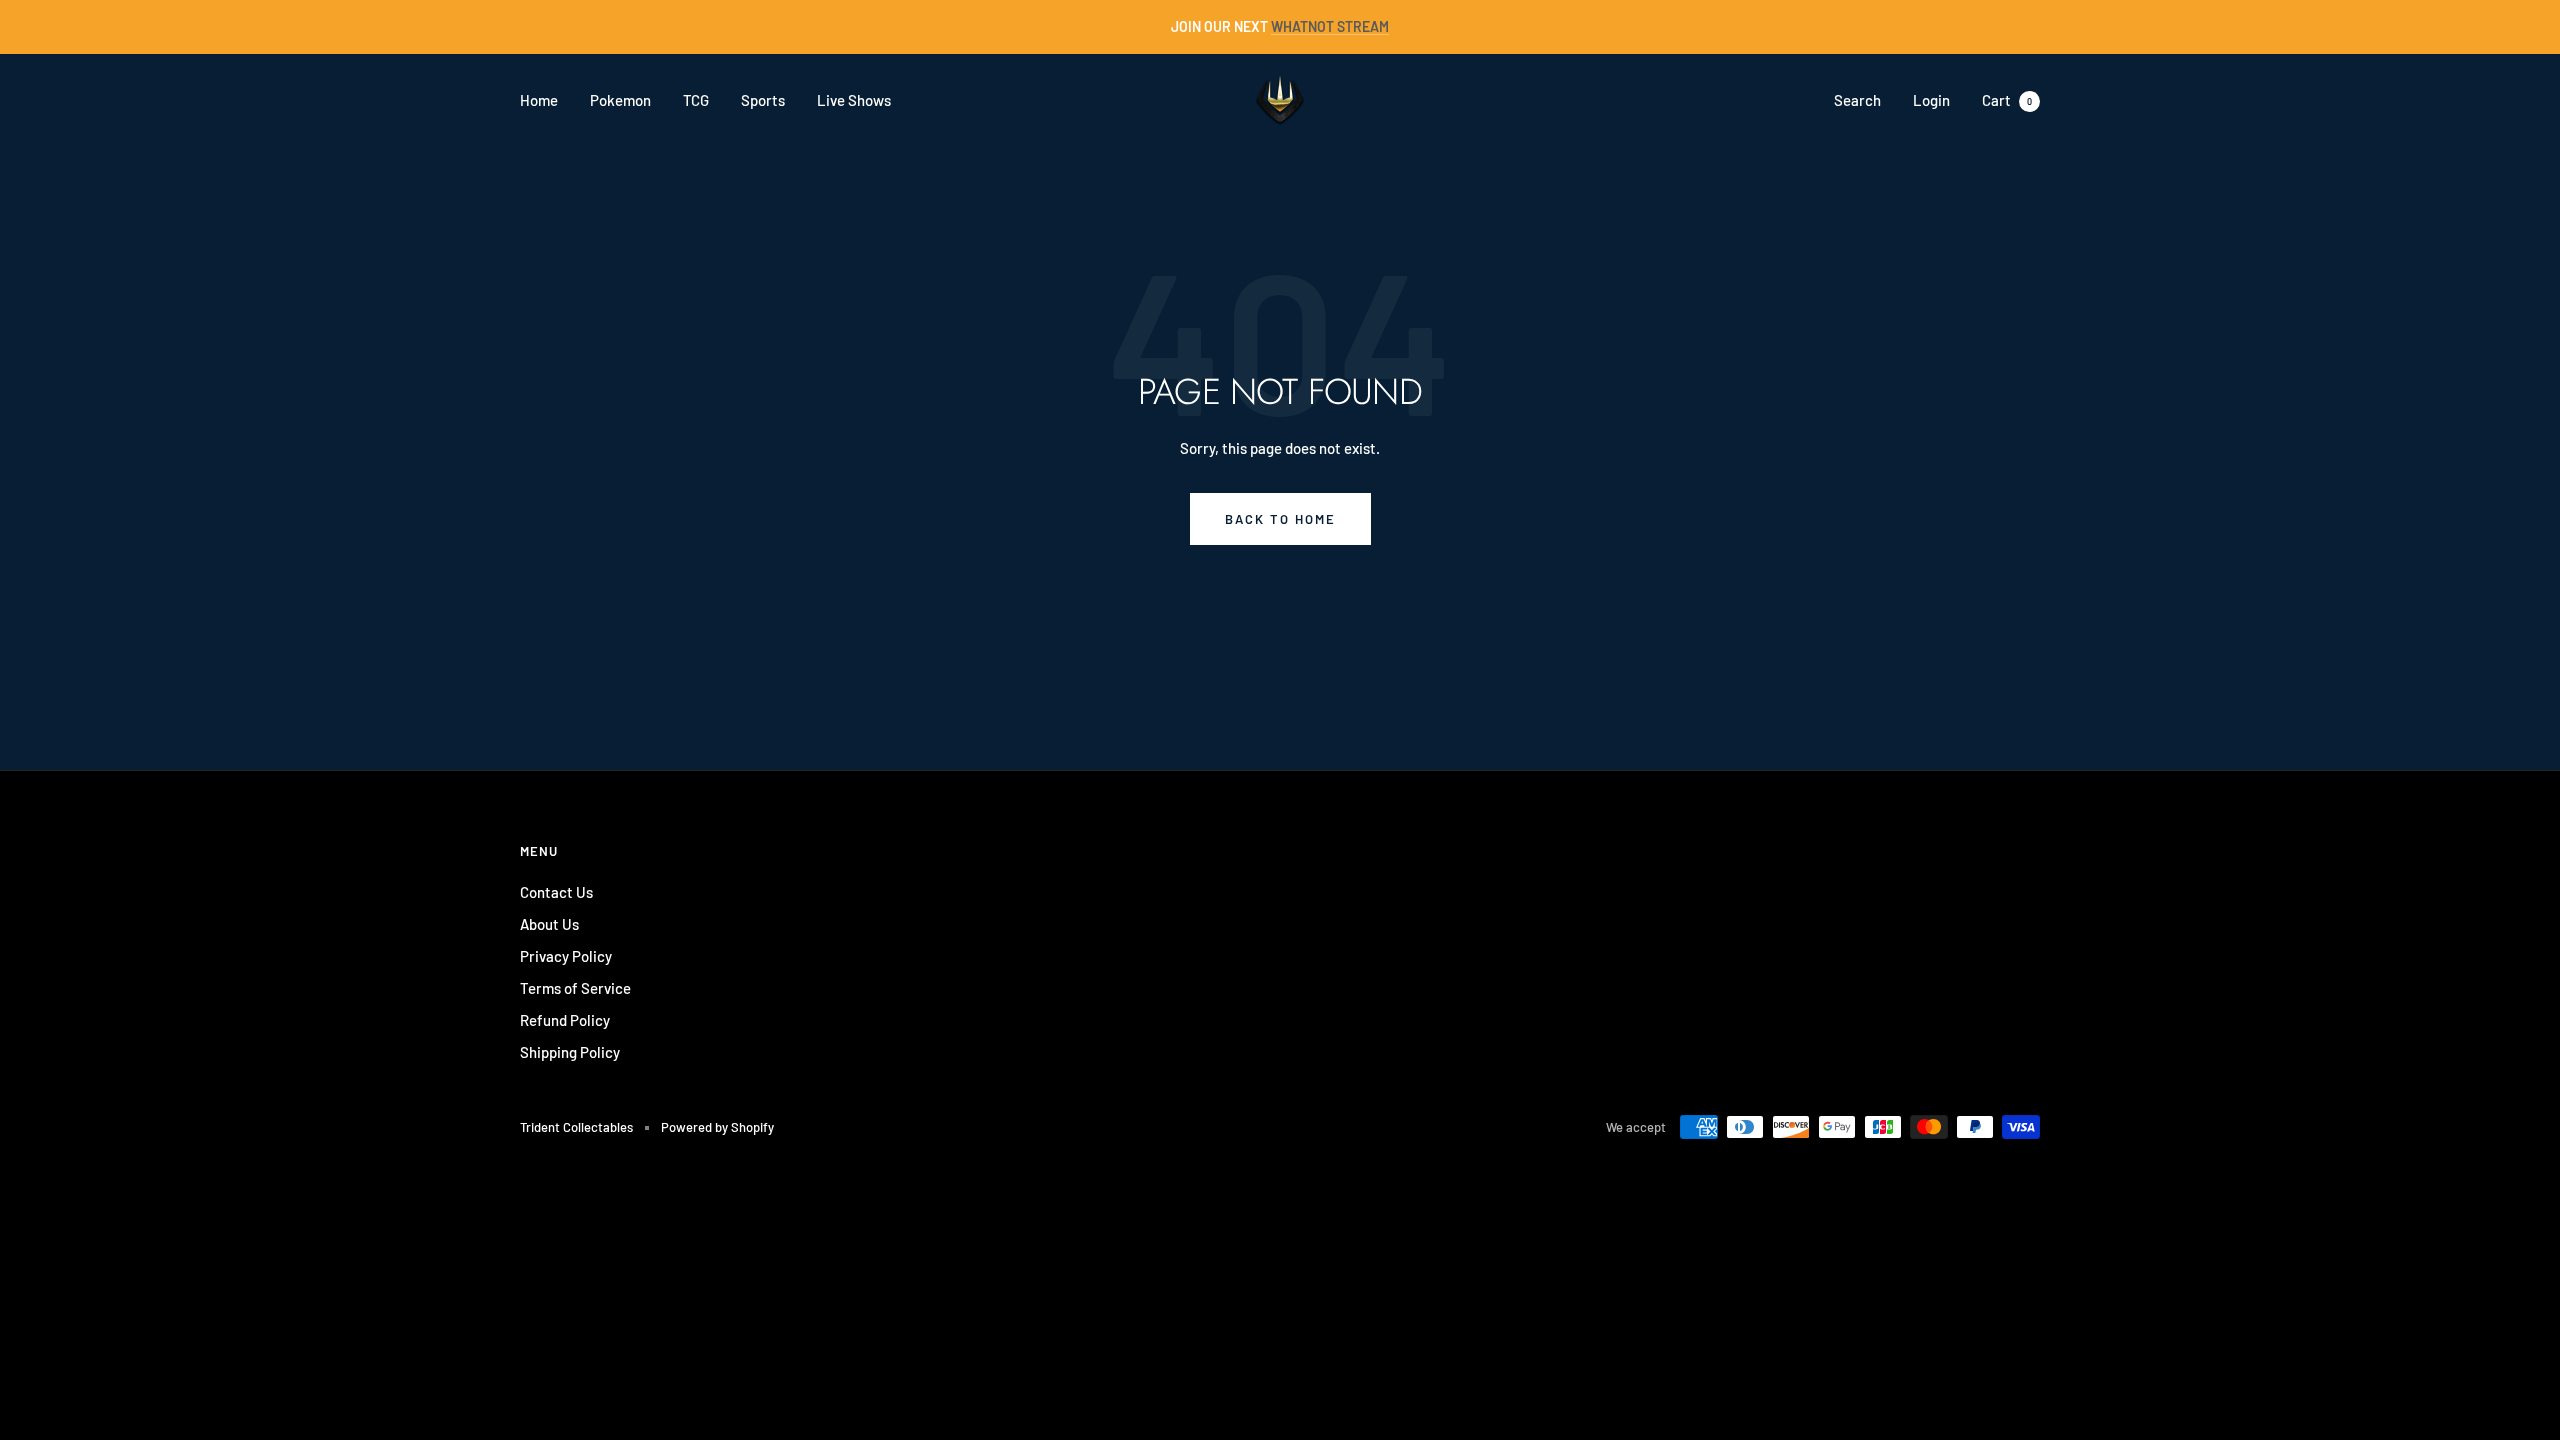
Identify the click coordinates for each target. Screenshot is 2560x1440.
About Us (549, 924)
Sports (763, 100)
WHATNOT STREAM (1330, 26)
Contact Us (556, 892)
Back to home (1280, 519)
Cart (2007, 100)
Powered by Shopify (717, 1127)
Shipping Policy (570, 1052)
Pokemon (620, 100)
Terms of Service (575, 988)
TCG (696, 100)
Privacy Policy (566, 956)
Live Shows (854, 100)
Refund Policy (565, 1020)
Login (1931, 100)
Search (1857, 100)
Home (539, 100)
